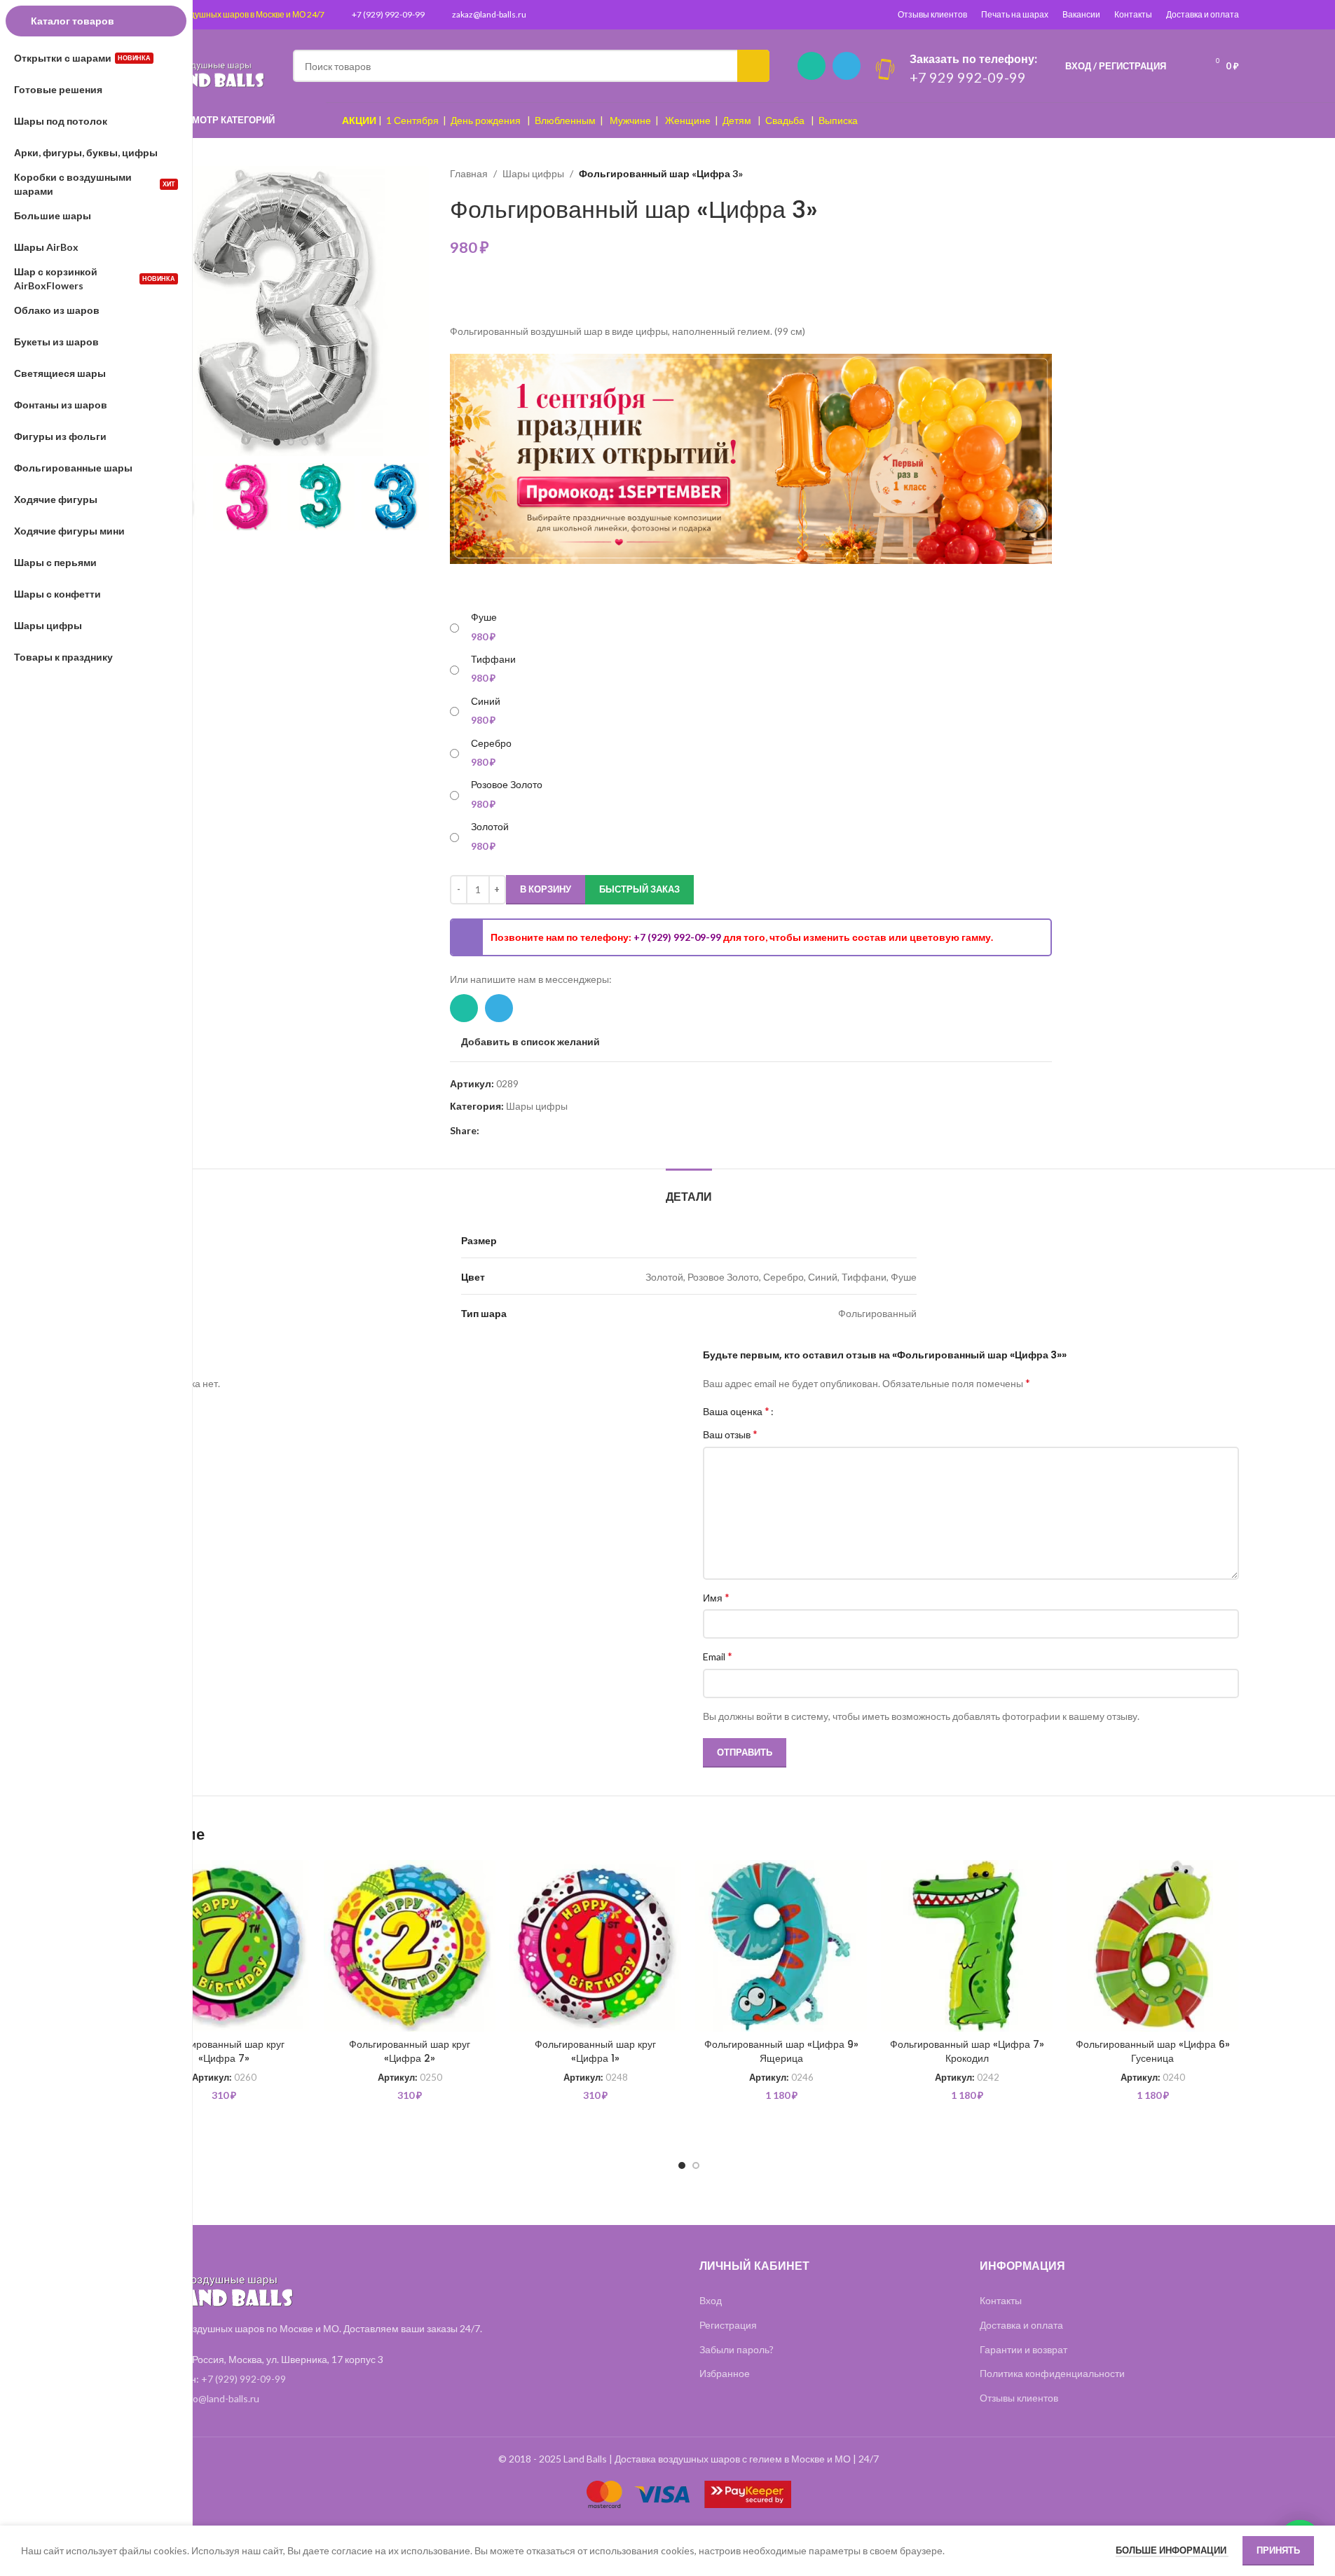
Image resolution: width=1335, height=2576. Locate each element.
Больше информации (1172, 2550)
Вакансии (1081, 14)
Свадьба (785, 120)
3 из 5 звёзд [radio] (810, 1411)
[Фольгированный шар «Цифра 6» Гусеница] (1152, 1946)
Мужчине (630, 120)
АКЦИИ (359, 120)
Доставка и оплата (1203, 14)
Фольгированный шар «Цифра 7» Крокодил (967, 2051)
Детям (737, 120)
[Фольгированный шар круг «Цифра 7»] (225, 1946)
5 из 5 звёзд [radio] (831, 1411)
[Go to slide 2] (291, 442)
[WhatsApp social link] (812, 66)
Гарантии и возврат (1023, 2349)
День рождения (486, 120)
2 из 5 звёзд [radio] (800, 1411)
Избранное (725, 2373)
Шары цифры (533, 173)
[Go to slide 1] (277, 442)
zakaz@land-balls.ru (489, 14)
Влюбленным (565, 120)
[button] (411, 497)
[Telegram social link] (847, 66)
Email (718, 1656)
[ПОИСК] (753, 66)
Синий (486, 701)
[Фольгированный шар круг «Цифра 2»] (410, 1946)
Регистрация (728, 2325)
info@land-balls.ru (220, 2398)
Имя (716, 1597)
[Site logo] (202, 65)
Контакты (1133, 14)
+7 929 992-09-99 (968, 77)
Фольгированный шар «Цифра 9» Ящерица (781, 2051)
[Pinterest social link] (488, 1131)
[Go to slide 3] (305, 442)
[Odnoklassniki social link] (521, 1131)
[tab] (689, 1190)
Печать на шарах (1015, 14)
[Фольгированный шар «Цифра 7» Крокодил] (967, 1946)
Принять (1278, 2550)
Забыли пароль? (737, 2349)
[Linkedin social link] (505, 1131)
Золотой (490, 826)
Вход (711, 2300)
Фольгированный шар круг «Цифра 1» (595, 2051)
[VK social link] (538, 1131)
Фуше (484, 617)
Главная (469, 173)
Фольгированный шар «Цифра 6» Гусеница (1153, 2051)
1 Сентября (412, 120)
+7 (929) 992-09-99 (388, 14)
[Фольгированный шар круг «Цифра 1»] (595, 1946)
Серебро (491, 743)
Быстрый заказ (639, 889)
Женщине (688, 120)
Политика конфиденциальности (1052, 2373)
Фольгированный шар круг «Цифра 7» (224, 2051)
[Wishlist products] (1186, 66)
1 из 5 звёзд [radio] (789, 1411)
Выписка (838, 120)
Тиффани (493, 659)
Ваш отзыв (730, 1434)
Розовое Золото (507, 784)
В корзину (546, 889)
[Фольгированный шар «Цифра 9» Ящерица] (781, 1946)
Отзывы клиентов (932, 14)
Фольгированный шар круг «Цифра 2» (410, 2051)
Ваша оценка (736, 1411)
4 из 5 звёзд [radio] (821, 1411)
